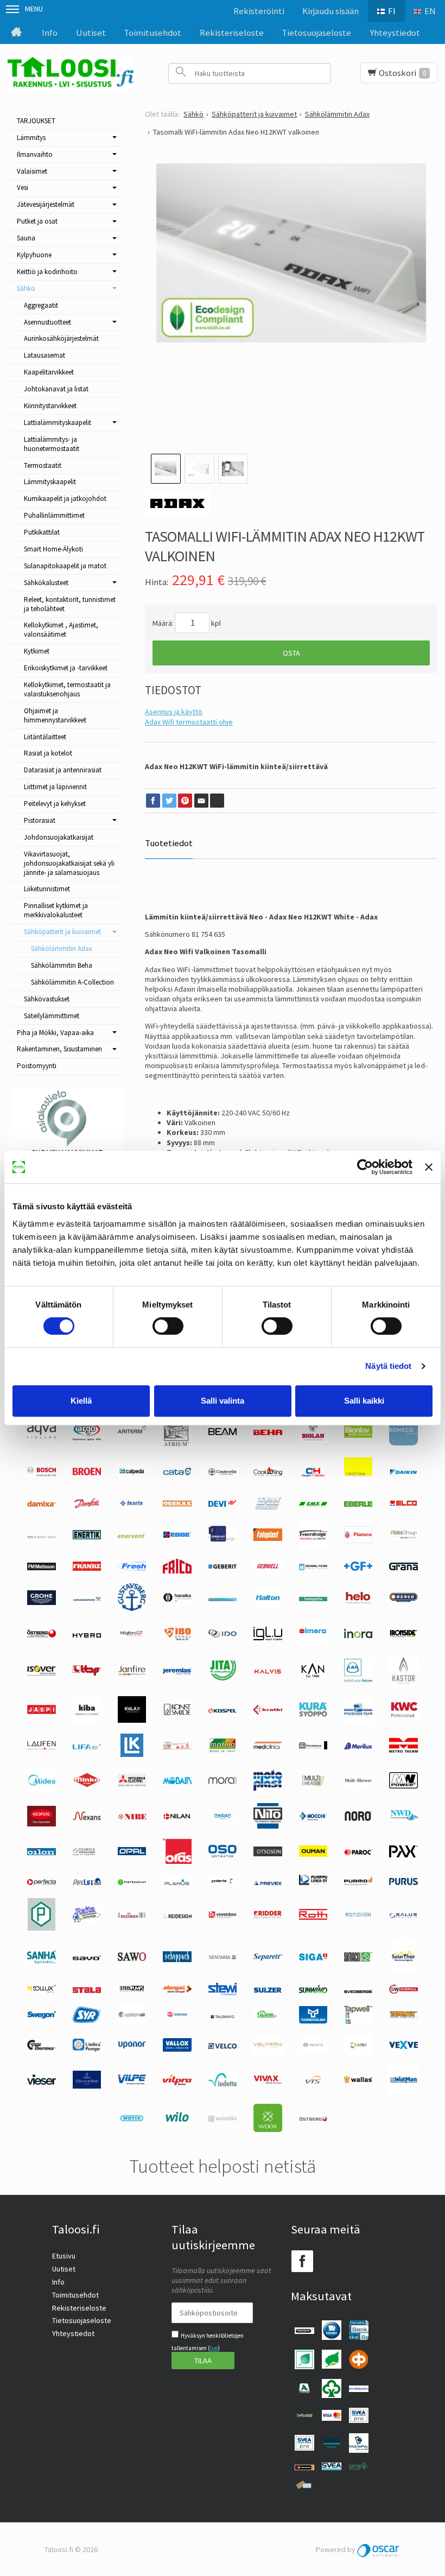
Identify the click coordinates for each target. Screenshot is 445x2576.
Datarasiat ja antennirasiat (63, 770)
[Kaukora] (41, 1711)
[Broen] (87, 1473)
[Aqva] (41, 1436)
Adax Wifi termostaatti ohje (189, 722)
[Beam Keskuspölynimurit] (223, 1432)
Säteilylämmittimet (52, 1016)
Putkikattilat (42, 532)
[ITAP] (87, 1673)
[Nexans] (87, 1818)
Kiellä (81, 1401)
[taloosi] (268, 2021)
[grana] (403, 1568)
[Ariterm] (132, 1436)
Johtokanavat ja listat (56, 389)
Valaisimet (32, 171)
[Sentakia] (223, 1958)
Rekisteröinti (259, 11)
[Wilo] (177, 2123)
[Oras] (177, 1861)
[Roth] (313, 1917)
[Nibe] (132, 1817)
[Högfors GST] (132, 1635)
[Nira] (223, 1817)
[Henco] (403, 1600)
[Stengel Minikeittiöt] (177, 1990)
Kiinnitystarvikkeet (50, 406)
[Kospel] (223, 1711)
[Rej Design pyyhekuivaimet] (177, 1915)
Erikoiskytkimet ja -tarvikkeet (66, 668)
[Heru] (41, 1636)
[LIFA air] (87, 1747)
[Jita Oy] (223, 1678)
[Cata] (177, 1473)
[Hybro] (87, 1635)
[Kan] (313, 1677)
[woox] (268, 2129)
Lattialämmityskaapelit (58, 423)
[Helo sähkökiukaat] (358, 1603)
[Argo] (87, 1438)
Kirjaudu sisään (330, 11)
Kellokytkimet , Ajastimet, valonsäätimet (61, 630)
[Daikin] (403, 1473)
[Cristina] (358, 1483)
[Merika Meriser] (313, 1747)
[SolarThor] (403, 1970)
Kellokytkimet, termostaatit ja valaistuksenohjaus (67, 689)
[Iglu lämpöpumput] (268, 1638)
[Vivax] (268, 2082)
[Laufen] (41, 1747)
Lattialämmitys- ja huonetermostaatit (52, 444)
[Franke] (87, 1568)
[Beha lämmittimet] (268, 1432)
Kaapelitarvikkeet (49, 372)
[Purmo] (358, 1883)
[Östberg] (313, 2119)
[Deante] (132, 1506)
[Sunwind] (313, 1991)
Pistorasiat (40, 820)
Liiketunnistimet (47, 889)
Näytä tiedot (388, 1366)
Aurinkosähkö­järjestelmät (61, 338)
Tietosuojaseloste (316, 33)
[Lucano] (177, 1747)
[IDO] (223, 1635)
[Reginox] (132, 1915)
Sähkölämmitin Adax (62, 948)
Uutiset (91, 33)
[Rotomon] (358, 1917)
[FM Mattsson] (41, 1568)
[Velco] (223, 2046)
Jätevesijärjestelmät (46, 204)
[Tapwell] (358, 2021)
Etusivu (64, 2256)
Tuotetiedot (169, 843)
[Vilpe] (132, 2082)
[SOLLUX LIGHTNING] (41, 1990)
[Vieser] (41, 2082)
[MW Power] (403, 1786)
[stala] (87, 1990)
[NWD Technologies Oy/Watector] (403, 1819)
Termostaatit (43, 465)
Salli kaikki (364, 1401)
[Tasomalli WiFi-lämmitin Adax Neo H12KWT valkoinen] (291, 298)
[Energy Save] (41, 1536)
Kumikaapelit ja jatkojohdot (65, 499)
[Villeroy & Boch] (87, 2086)
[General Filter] (313, 1568)
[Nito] (268, 1826)
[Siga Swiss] (313, 1958)
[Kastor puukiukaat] (403, 1683)
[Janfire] (132, 1673)
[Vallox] (177, 2049)
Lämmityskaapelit (50, 482)
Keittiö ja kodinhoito (47, 272)
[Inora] (358, 1635)
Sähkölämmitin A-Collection (72, 982)
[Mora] (223, 1781)
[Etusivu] (16, 33)
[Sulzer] (268, 1990)
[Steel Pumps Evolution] (132, 1991)
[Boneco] (403, 1443)
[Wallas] (358, 2081)
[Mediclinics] (268, 1747)
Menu (34, 9)
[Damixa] (41, 1504)
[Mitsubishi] (132, 1784)
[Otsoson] (268, 1854)
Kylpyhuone (34, 255)
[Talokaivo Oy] (223, 2016)
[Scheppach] (177, 1959)
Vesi (23, 188)
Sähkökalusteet (46, 583)
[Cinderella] (223, 1473)
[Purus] (403, 1882)
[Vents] (313, 2050)
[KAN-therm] (358, 1680)
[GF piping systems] (358, 1568)
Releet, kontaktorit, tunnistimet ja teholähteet (70, 604)
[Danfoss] (87, 1506)
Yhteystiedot (395, 33)
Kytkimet (37, 651)
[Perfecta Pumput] (41, 1882)
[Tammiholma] (313, 2021)
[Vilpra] (177, 2083)
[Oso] (223, 1855)
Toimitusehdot (152, 33)
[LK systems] (132, 1754)
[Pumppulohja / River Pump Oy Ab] (313, 1886)
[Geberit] (223, 1568)
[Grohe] (41, 1602)
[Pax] (403, 1855)
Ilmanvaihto (35, 154)
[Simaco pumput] (358, 1959)
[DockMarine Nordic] (268, 1508)
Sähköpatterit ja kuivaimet (62, 932)
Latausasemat (44, 355)
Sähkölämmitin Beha (62, 965)
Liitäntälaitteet (45, 737)
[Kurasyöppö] (313, 1714)
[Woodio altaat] (223, 2119)
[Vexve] (403, 2046)
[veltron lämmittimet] (268, 2052)
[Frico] (177, 1571)
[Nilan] (177, 1817)
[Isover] (41, 1673)
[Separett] (268, 1958)
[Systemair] (132, 2022)
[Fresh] (132, 1568)
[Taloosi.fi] (71, 73)
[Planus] (177, 1884)
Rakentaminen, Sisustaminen (59, 1049)
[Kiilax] (132, 1720)
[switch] (168, 1326)
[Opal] (132, 1852)
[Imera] (313, 1643)
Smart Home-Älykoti (53, 549)
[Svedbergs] (358, 1990)
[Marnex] (223, 1750)
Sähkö (26, 288)
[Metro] (403, 1750)
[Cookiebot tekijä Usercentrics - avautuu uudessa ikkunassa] (365, 1167)
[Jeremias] (177, 1672)
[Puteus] (42, 1928)
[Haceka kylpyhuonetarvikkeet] (177, 1600)
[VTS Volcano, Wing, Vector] (313, 2081)
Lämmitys (31, 138)
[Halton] (268, 1606)
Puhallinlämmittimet (54, 515)
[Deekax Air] (177, 1504)
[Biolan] (313, 1441)
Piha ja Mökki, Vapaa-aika (55, 1033)
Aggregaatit (41, 305)
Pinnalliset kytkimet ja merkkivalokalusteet (56, 910)
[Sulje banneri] (429, 1167)
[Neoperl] (41, 1824)
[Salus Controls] (403, 1915)
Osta (291, 653)
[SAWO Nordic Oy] (132, 1958)
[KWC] (403, 1717)
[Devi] (223, 1504)
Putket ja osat (37, 221)
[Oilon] (41, 1852)
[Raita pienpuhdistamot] (87, 1920)
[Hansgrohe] (313, 1598)
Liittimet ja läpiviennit (55, 787)
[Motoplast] (268, 1788)
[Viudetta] (223, 2084)
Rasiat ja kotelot (48, 753)
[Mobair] (177, 1781)
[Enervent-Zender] (132, 1536)
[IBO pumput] (177, 1638)
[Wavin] (132, 2121)
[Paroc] (358, 1852)
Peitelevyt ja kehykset (55, 804)
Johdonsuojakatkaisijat (59, 837)
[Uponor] (132, 2046)
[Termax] (403, 2016)
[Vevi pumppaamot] (358, 2053)
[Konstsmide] (177, 1715)
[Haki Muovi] (223, 1598)
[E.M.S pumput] (313, 1504)
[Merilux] (358, 1747)
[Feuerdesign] (313, 1546)
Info (50, 33)
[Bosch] (41, 1474)
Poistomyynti (37, 1066)
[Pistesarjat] (132, 1882)
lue (214, 2348)
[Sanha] (41, 1961)
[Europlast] (223, 1540)
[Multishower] (358, 1784)
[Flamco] (358, 1540)
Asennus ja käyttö (174, 712)
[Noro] (358, 1818)
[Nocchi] (313, 1818)
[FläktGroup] (403, 1537)
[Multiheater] (313, 1785)
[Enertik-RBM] (87, 1537)
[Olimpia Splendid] (87, 1852)
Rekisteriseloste (232, 33)
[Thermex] (41, 2047)
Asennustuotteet (47, 322)
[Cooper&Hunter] (313, 1476)
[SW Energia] (403, 1991)
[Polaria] (223, 1882)
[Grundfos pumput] (87, 1598)
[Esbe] (177, 1536)
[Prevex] (268, 1882)
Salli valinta (223, 1401)
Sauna (26, 238)
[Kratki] (268, 1712)
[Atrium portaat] (177, 1445)
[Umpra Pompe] (87, 2049)
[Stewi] (223, 1993)
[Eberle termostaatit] (358, 1504)
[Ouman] (313, 1854)
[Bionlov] (358, 1435)
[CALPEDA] (132, 1479)
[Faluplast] (268, 1538)
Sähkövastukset (47, 999)
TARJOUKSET (36, 121)
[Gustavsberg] (132, 1609)
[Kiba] (87, 1721)
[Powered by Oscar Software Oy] (379, 2549)
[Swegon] (41, 2016)
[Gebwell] (268, 1571)
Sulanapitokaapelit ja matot (65, 566)
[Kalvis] (268, 1672)
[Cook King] (268, 1474)
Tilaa (203, 2361)
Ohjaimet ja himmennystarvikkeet (55, 715)
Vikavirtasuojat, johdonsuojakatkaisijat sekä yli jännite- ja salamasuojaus (69, 863)
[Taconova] (177, 2019)
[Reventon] (223, 1915)
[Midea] (41, 1791)
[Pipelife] (87, 1882)
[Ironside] (403, 1636)
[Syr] (87, 2020)
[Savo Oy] (87, 1958)
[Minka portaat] (87, 1785)
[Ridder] (268, 1915)
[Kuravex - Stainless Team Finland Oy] (358, 1721)
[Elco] (403, 1505)
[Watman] (403, 2091)
